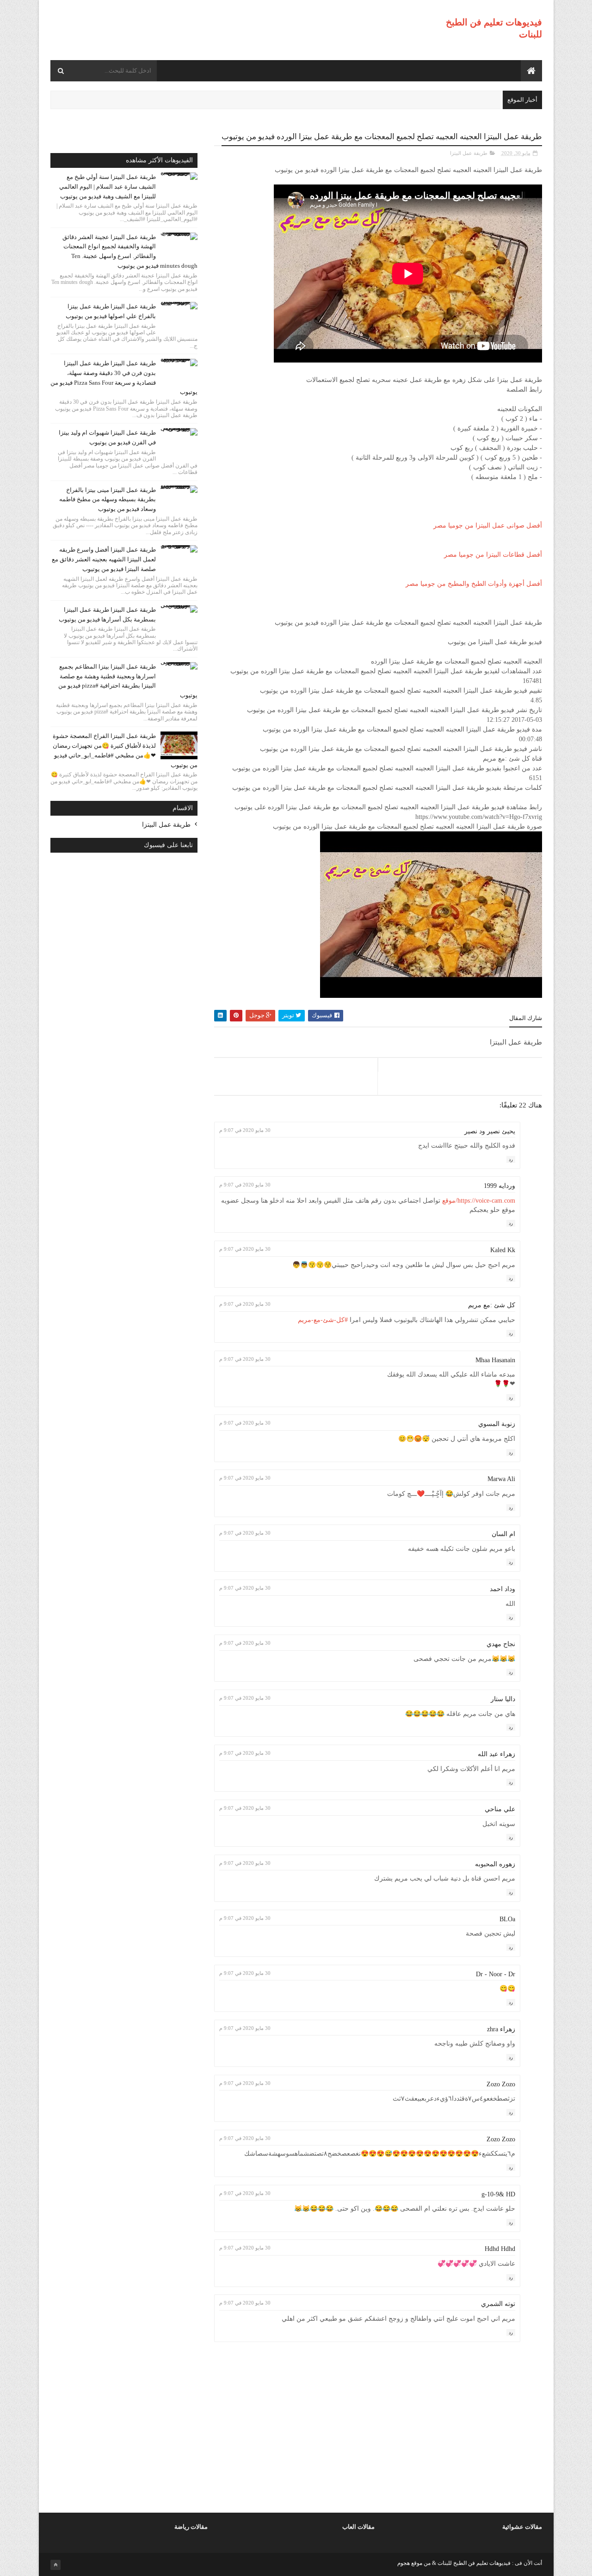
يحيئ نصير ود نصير (490, 1131)
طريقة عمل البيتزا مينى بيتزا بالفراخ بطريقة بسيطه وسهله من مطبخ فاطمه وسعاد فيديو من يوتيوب (108, 500)
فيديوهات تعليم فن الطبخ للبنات (473, 2563)
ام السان (503, 1534)
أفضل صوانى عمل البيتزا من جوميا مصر (488, 526)
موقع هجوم (410, 2563)
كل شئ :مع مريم (492, 1305)
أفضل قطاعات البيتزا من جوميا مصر (493, 555)
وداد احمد (503, 1589)
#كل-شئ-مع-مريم (323, 1320)
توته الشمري (498, 2304)
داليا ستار (503, 1699)
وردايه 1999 (499, 1186)
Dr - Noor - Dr (496, 1974)
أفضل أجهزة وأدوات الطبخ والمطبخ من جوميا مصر (474, 584)
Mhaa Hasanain (495, 1360)
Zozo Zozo (501, 2084)
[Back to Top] (55, 2565)
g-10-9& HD (498, 2194)
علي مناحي (500, 1809)
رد (511, 1159)
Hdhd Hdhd (500, 2249)
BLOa (507, 1919)
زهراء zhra (501, 2029)
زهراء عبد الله (496, 1754)
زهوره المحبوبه (495, 1864)
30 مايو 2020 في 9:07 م (245, 1130)
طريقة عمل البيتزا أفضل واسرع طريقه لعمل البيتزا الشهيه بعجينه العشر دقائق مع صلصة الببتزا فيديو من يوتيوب (104, 559)
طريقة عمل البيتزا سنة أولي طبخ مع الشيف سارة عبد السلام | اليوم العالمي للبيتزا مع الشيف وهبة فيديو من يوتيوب (108, 187)
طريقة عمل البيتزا (469, 153)
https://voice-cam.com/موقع (479, 1201)
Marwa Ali (501, 1479)
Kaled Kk (503, 1250)
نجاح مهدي (501, 1644)
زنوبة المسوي (497, 1424)
